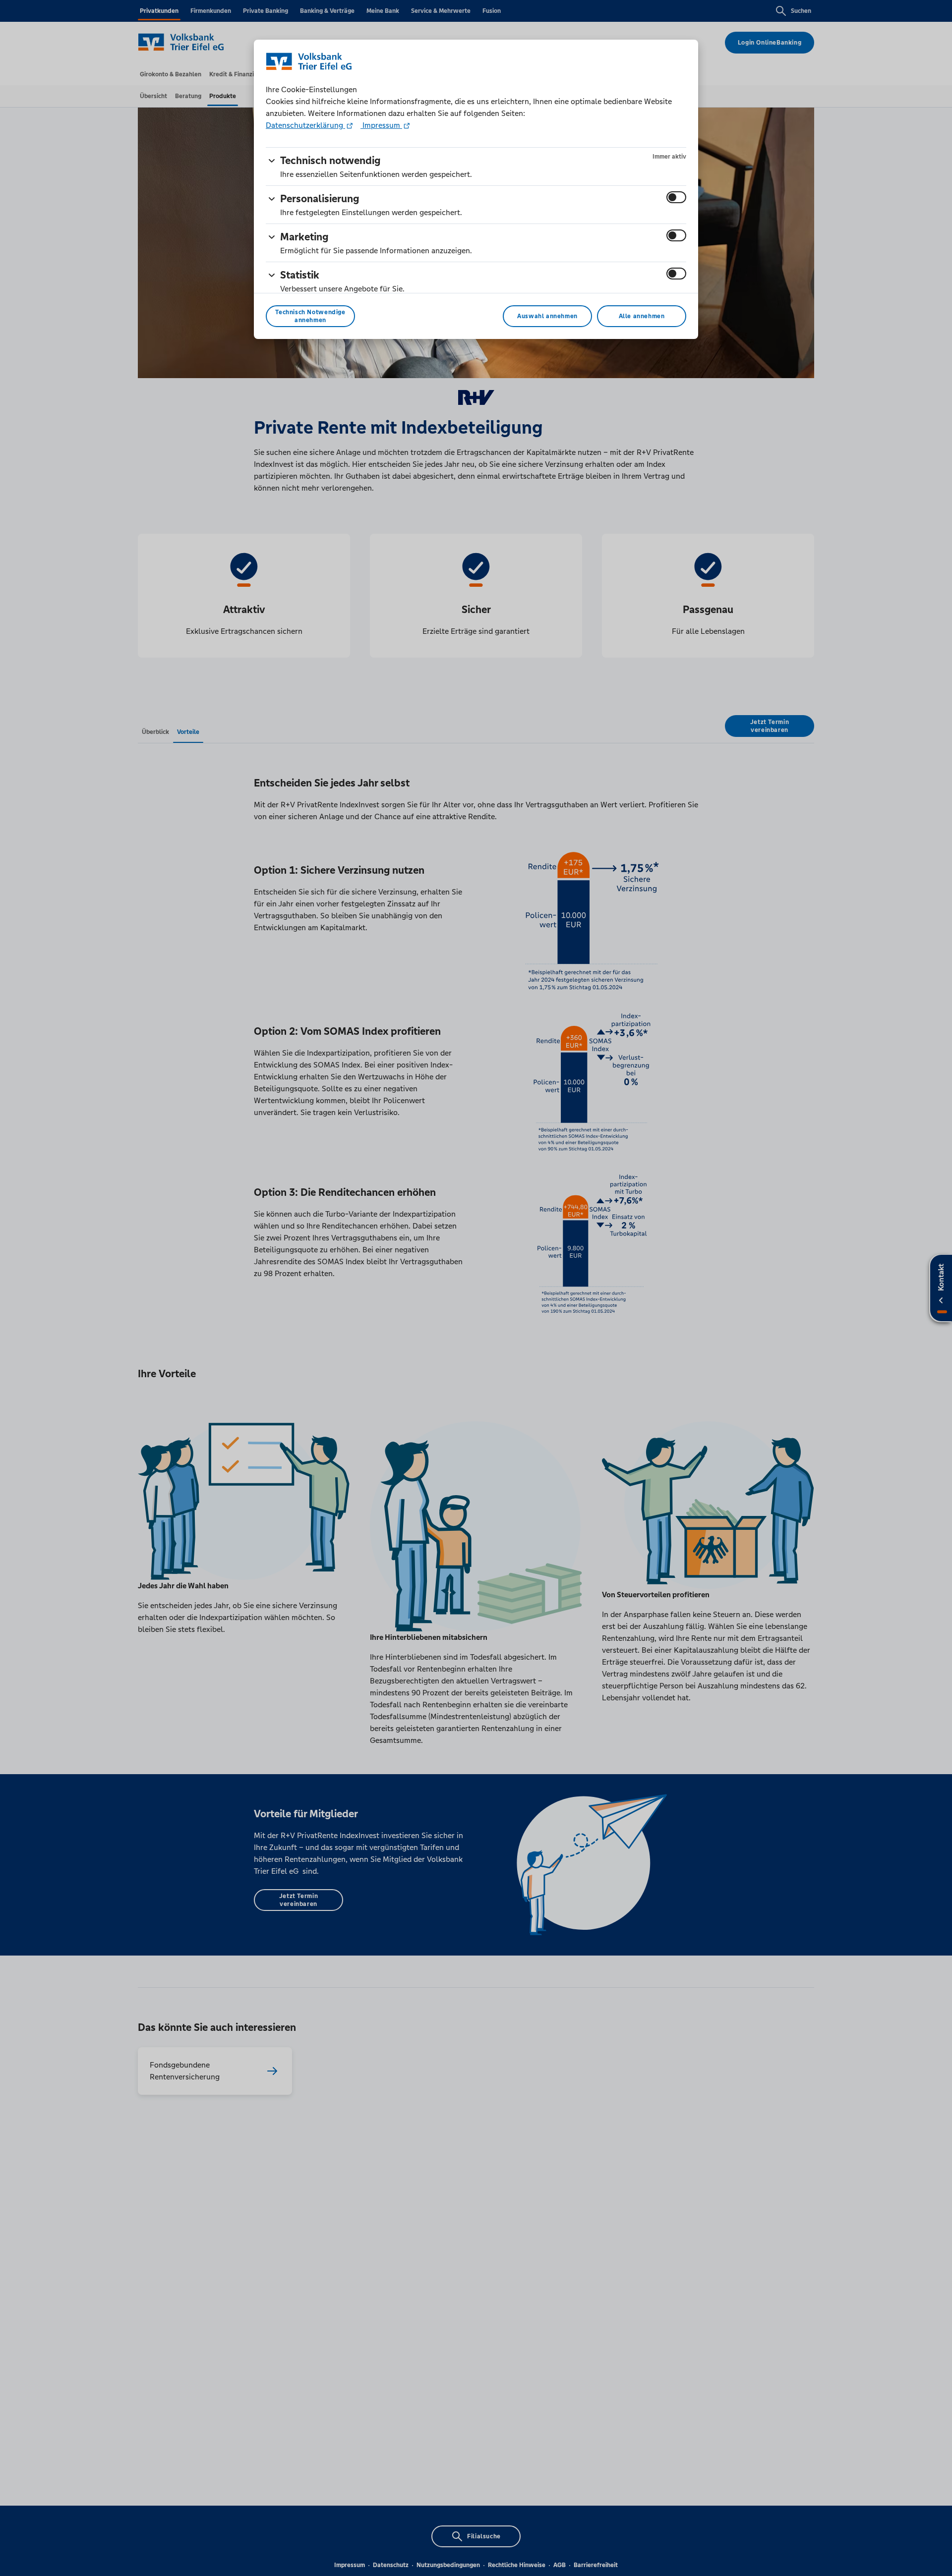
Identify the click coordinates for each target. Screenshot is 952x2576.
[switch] (676, 197)
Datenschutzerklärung (305, 125)
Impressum (381, 125)
